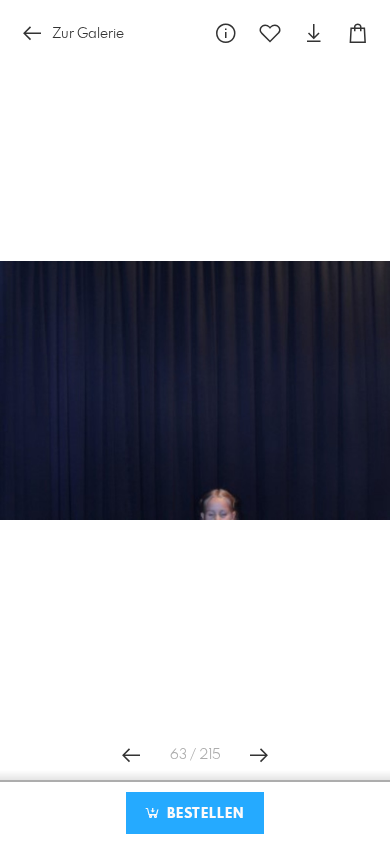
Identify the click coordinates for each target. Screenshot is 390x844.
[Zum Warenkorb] (358, 33)
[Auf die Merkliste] (270, 33)
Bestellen (203, 814)
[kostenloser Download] (314, 33)
